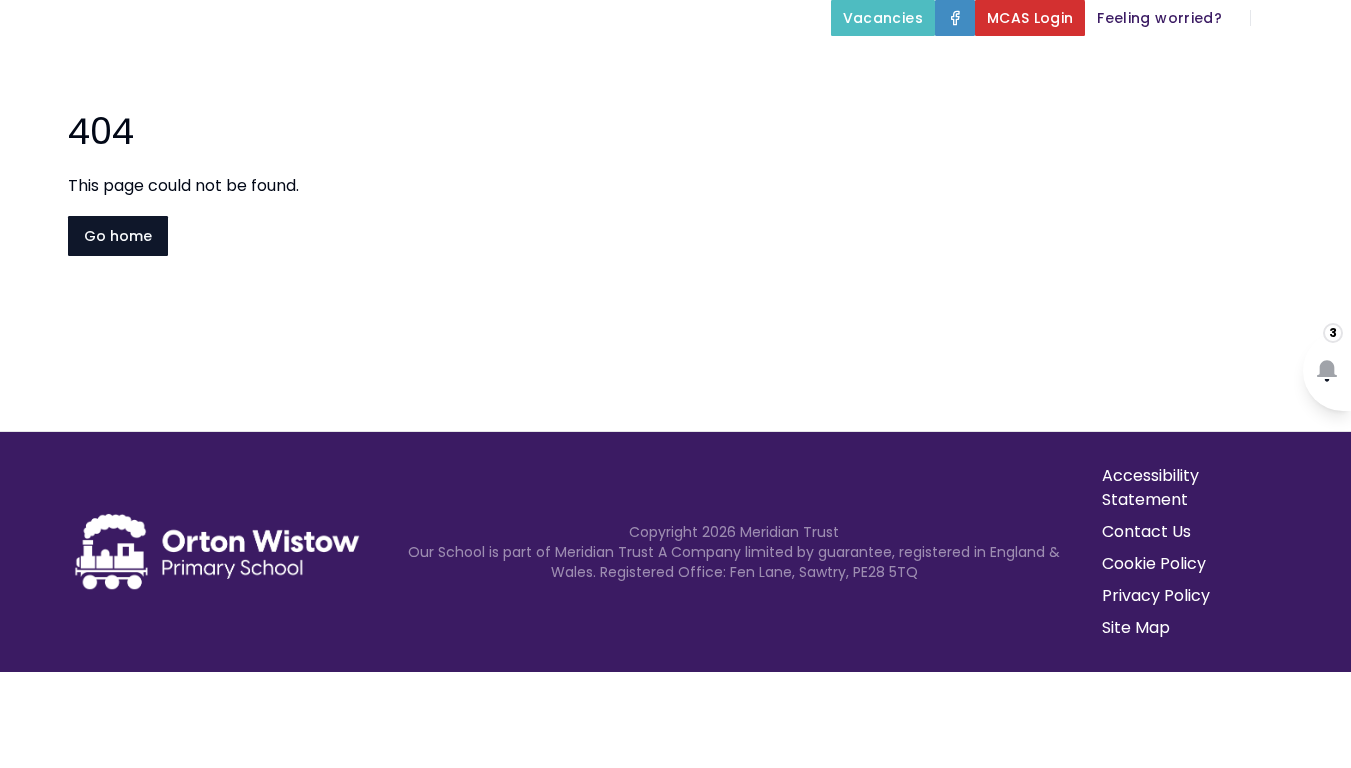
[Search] (1277, 18)
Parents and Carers (1097, 64)
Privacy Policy (1156, 595)
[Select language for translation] (1319, 18)
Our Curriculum (893, 64)
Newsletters (1289, 64)
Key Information (702, 64)
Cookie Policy (1154, 563)
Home (436, 64)
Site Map (1136, 627)
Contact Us (1146, 531)
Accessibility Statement (1150, 487)
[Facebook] (955, 18)
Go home (118, 236)
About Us (534, 64)
